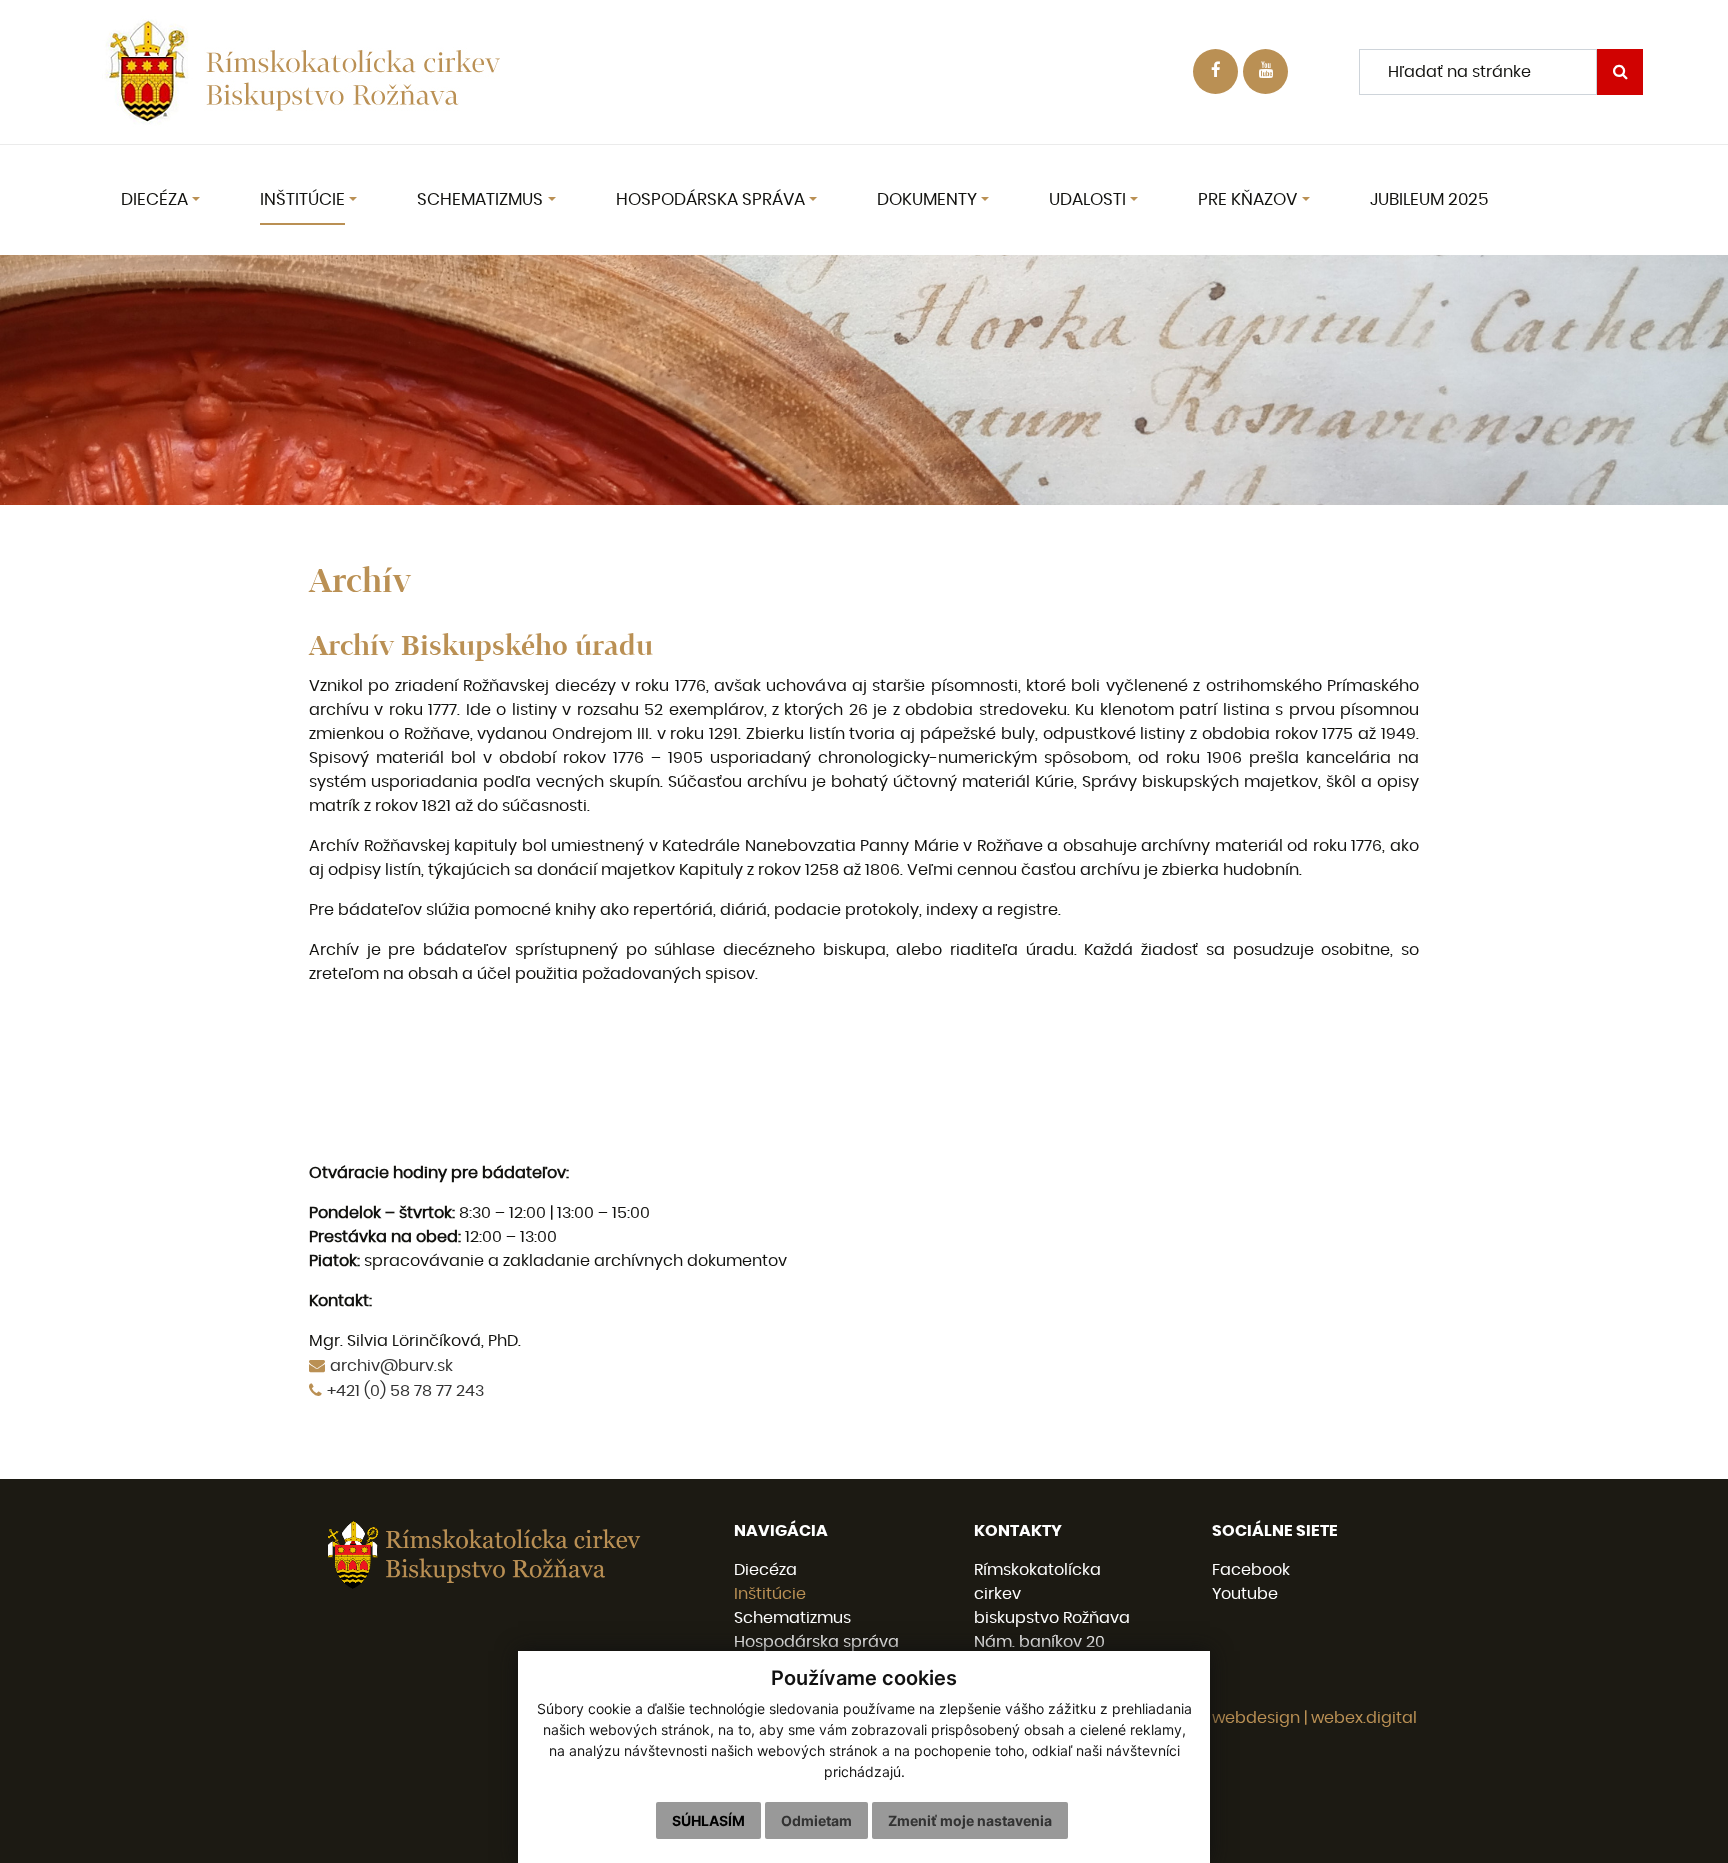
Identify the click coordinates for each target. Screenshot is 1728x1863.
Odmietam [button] (816, 1820)
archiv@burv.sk (391, 1366)
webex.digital (1364, 1718)
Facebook (1251, 1570)
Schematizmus (792, 1618)
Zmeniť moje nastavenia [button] (970, 1820)
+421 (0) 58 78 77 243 (405, 1391)
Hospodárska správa (816, 1642)
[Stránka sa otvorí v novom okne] (1265, 71)
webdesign (1256, 1718)
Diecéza (765, 1570)
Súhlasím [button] (708, 1820)
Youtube (1245, 1594)
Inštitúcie (770, 1594)
